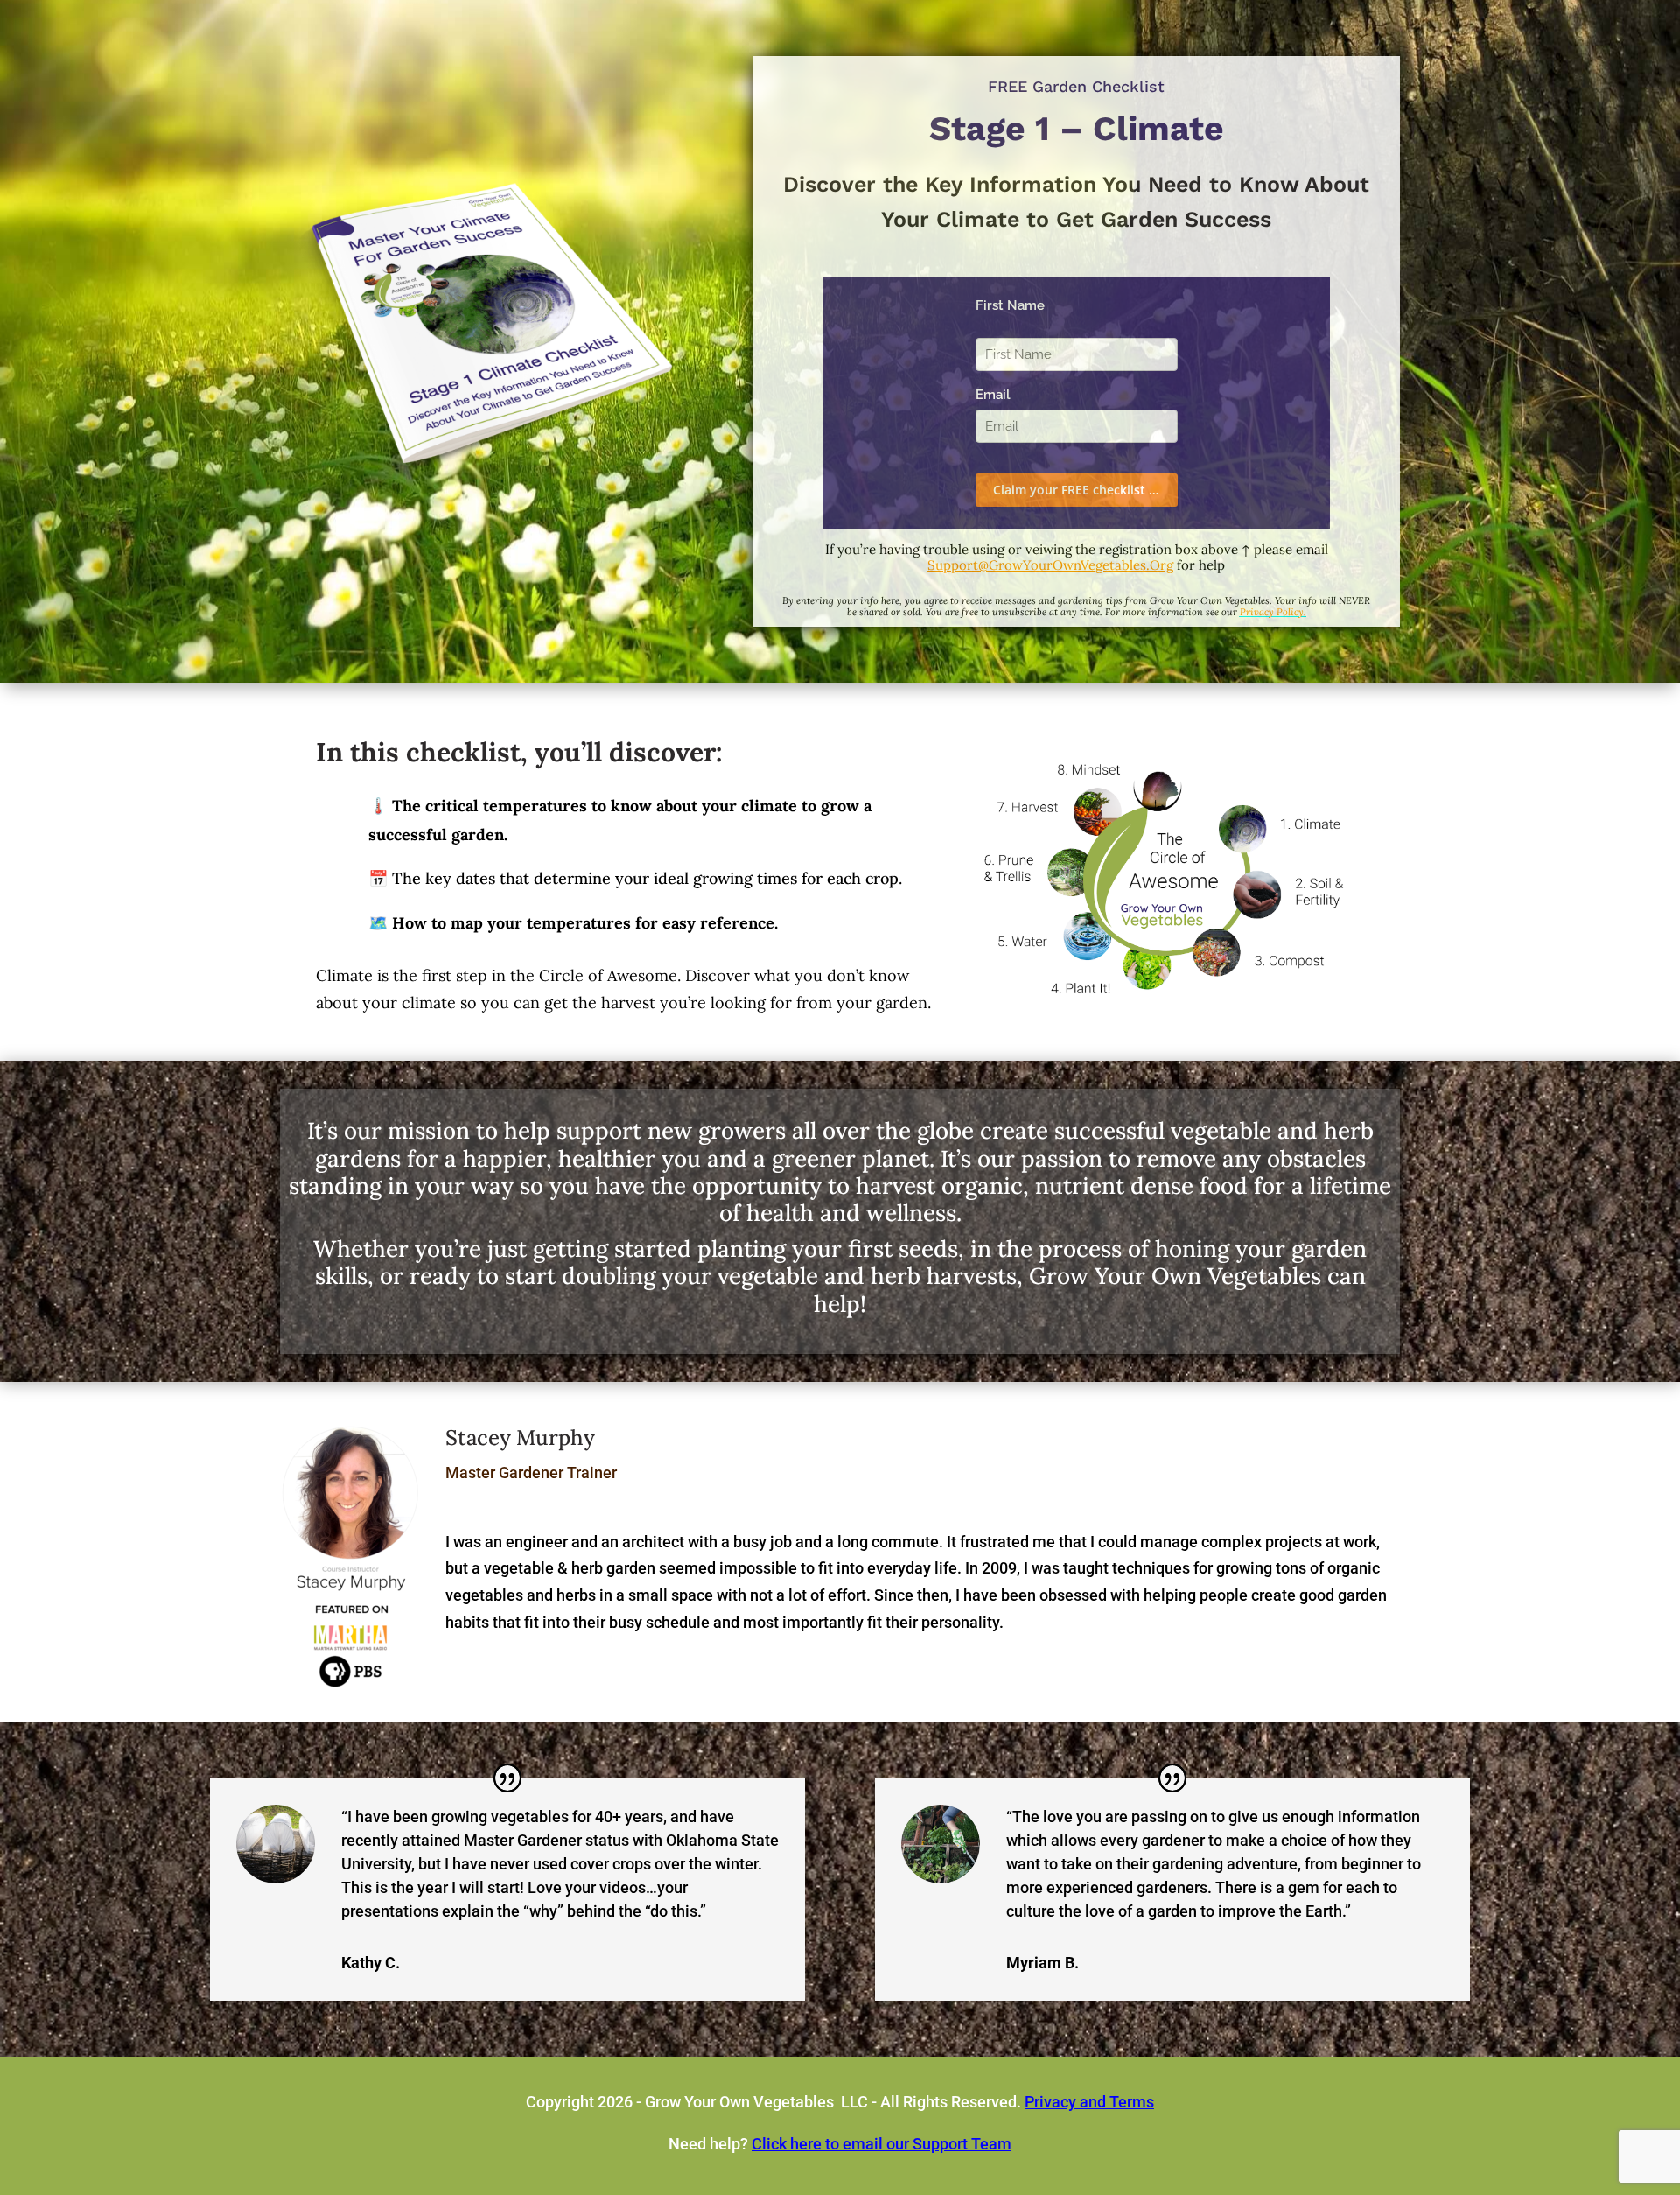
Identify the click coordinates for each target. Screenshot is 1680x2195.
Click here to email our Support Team (882, 2144)
